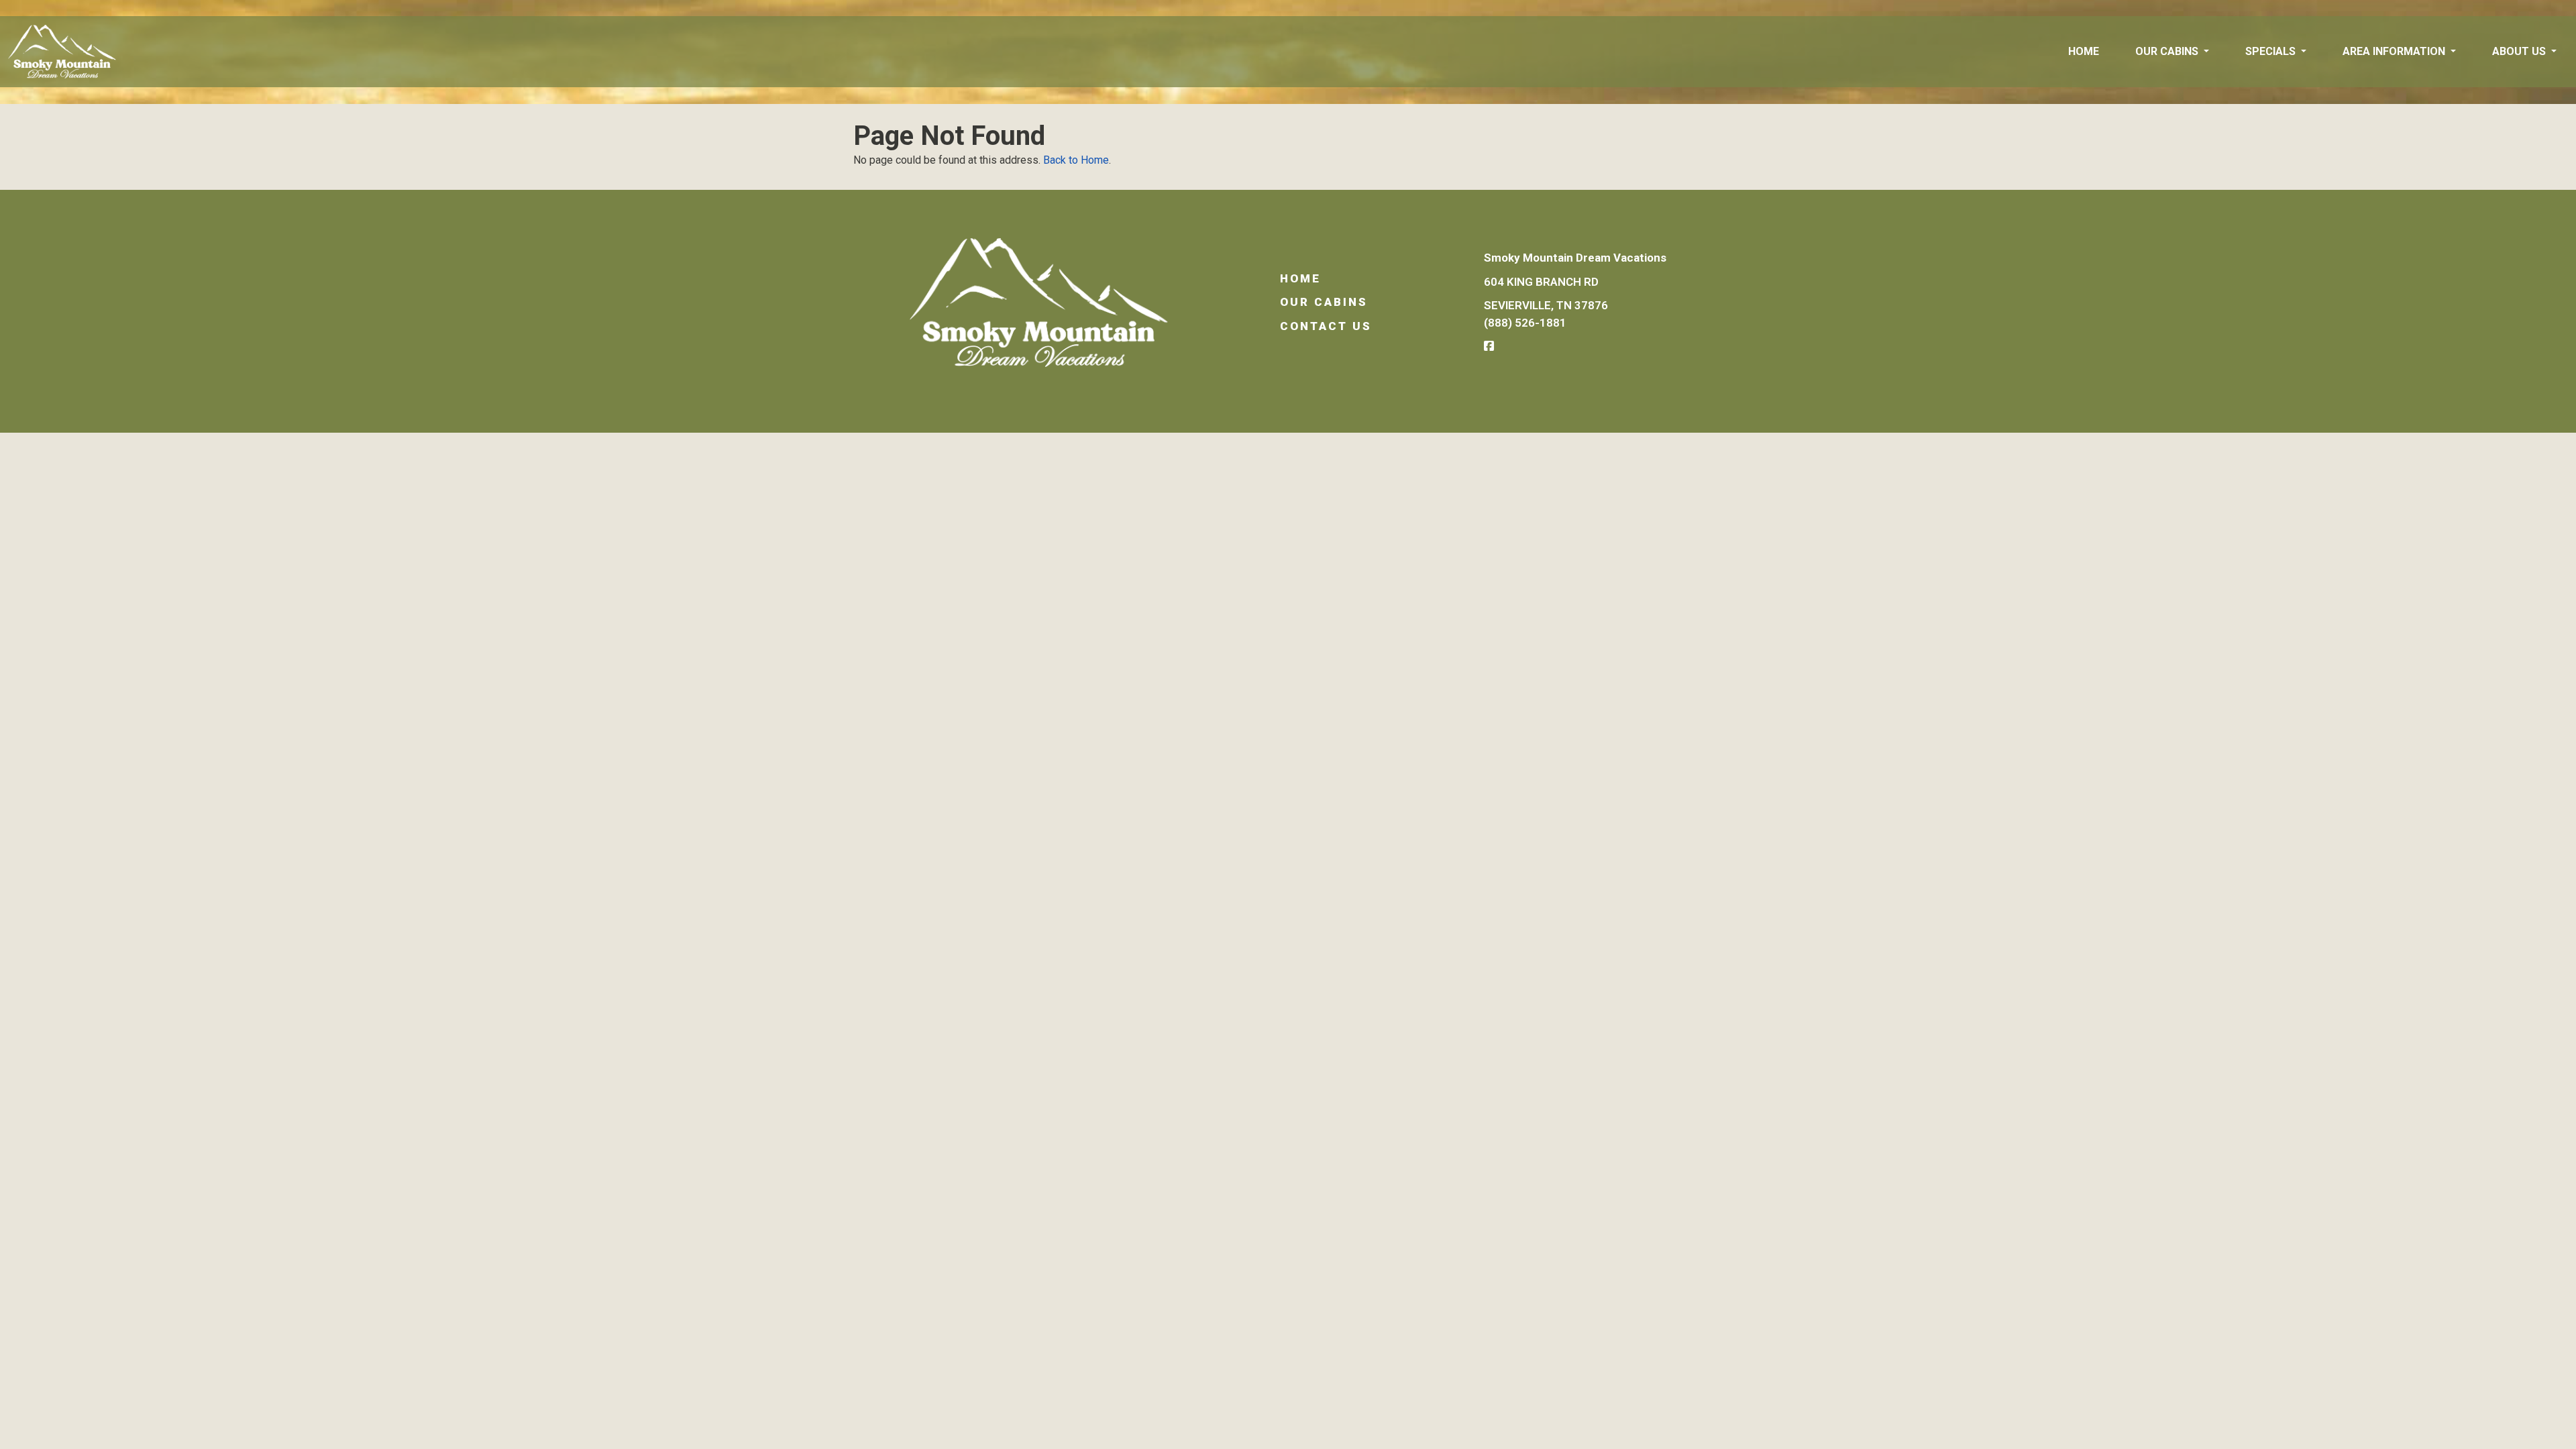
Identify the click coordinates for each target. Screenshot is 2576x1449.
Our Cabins (1324, 302)
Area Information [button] (2395, 51)
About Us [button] (2520, 51)
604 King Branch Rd (1541, 282)
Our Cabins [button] (2168, 51)
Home (2084, 51)
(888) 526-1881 (1525, 323)
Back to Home (1076, 160)
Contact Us (1326, 326)
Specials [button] (2272, 51)
